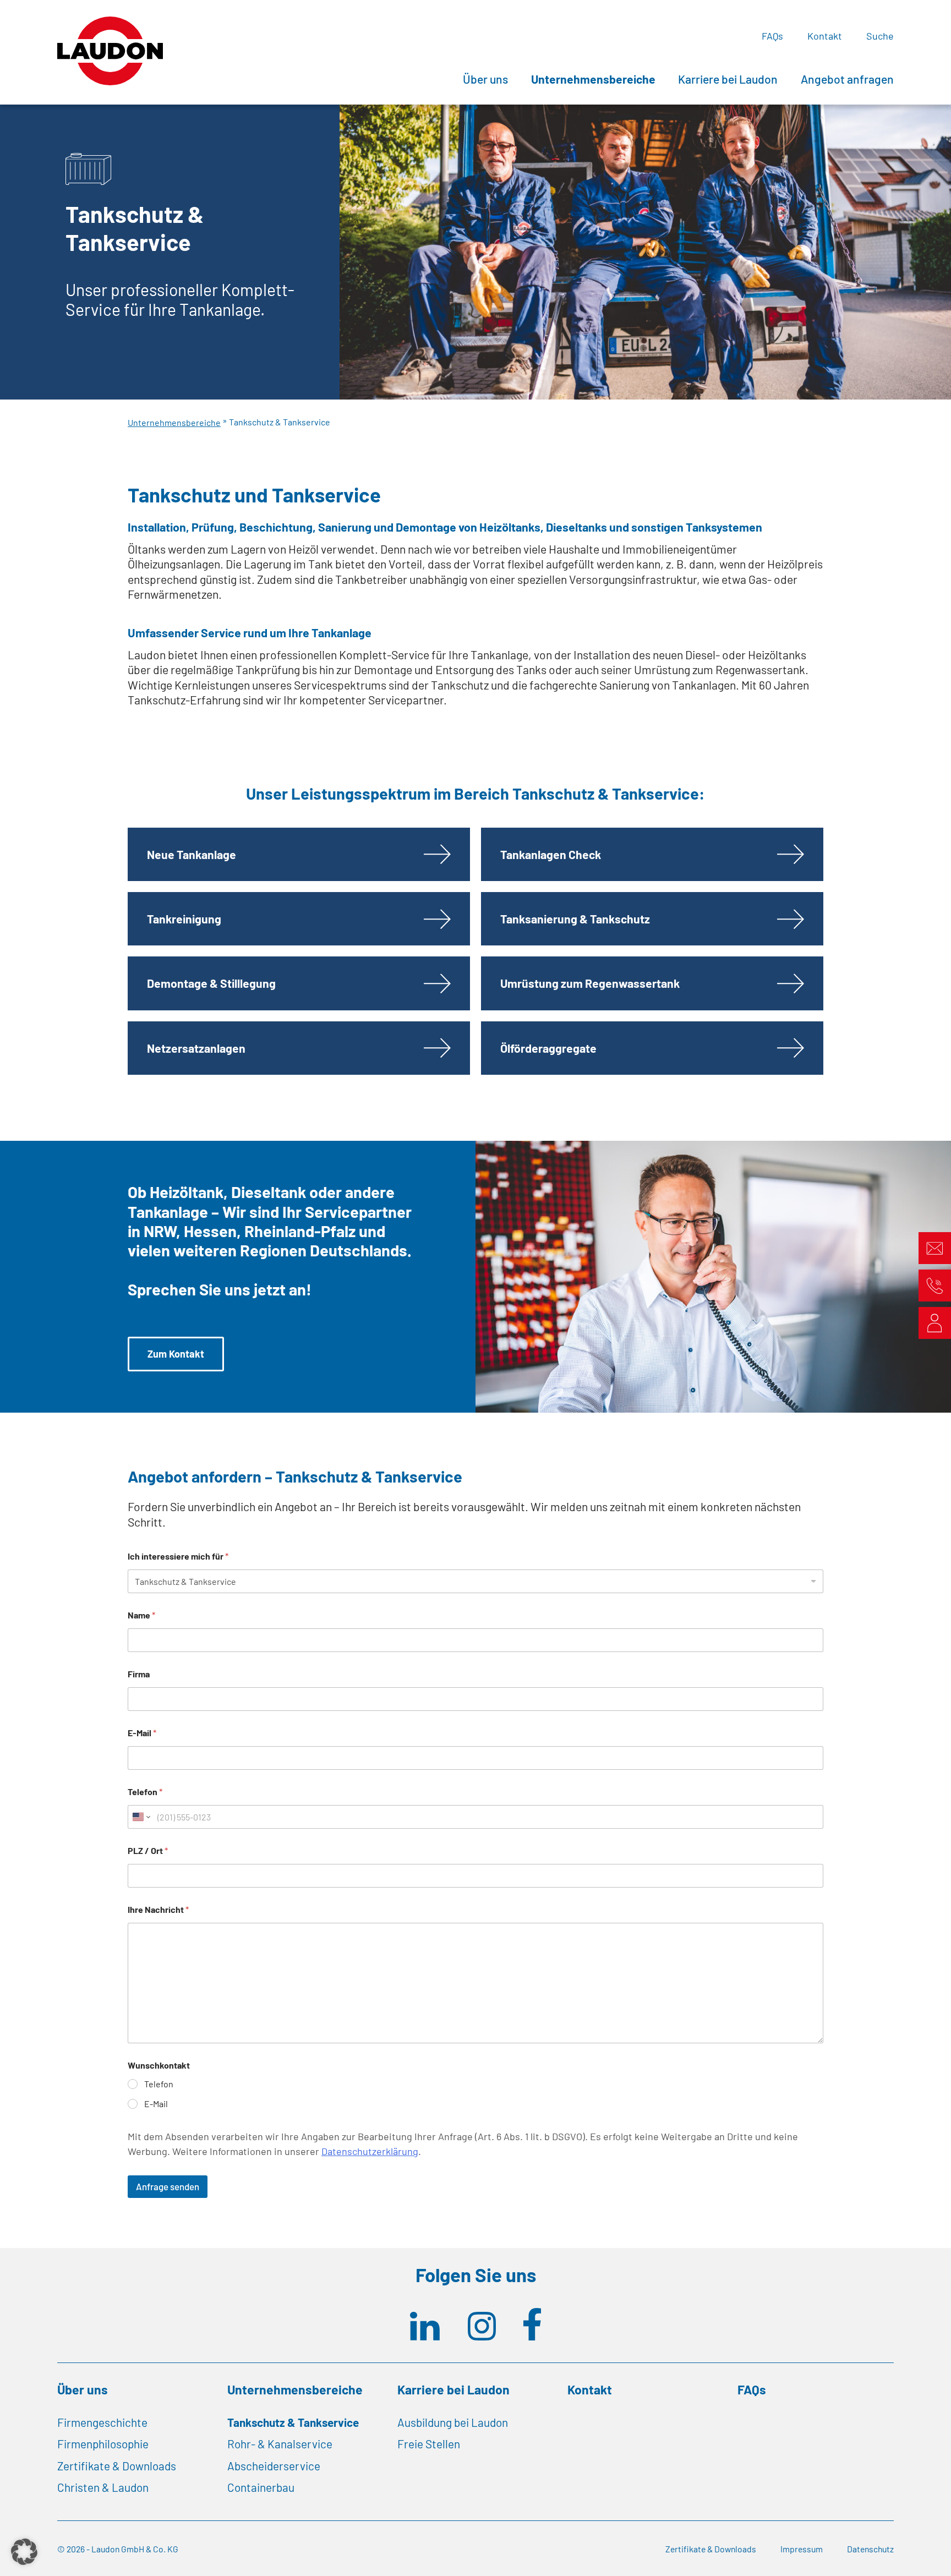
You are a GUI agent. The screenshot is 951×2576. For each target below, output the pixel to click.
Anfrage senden (168, 2186)
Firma (139, 1674)
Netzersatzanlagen (196, 1048)
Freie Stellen (429, 2444)
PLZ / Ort (148, 1850)
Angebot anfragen (847, 79)
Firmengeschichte (102, 2422)
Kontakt (825, 36)
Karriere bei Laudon (728, 79)
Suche (880, 36)
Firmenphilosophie (103, 2444)
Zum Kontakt (176, 1354)
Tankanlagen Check (551, 854)
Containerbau (261, 2487)
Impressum (802, 2549)
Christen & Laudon (103, 2487)
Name (141, 1615)
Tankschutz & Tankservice (293, 2422)
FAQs (772, 36)
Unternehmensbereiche (593, 79)
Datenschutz (870, 2549)
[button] (24, 2552)
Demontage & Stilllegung (211, 983)
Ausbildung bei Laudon (453, 2422)
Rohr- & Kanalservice (280, 2444)
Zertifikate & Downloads (117, 2466)
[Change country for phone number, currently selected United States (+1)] (141, 1817)
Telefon (145, 1792)
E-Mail (142, 1733)
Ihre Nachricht (158, 1909)
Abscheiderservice (274, 2466)
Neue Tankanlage (192, 854)
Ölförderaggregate (548, 1048)
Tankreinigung (184, 919)
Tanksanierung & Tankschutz (575, 919)
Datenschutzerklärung (370, 2151)
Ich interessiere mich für (178, 1556)
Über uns (485, 79)
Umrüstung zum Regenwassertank (590, 983)
